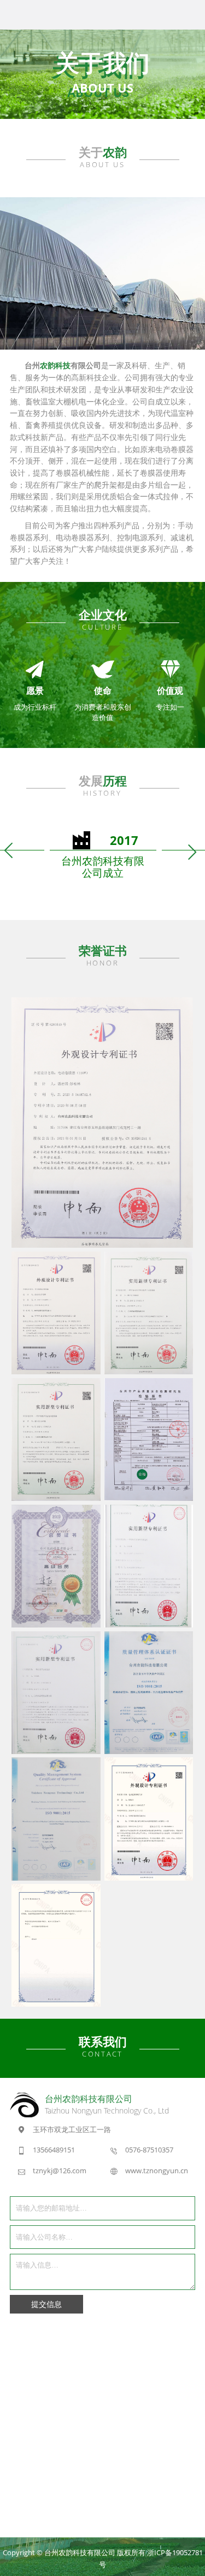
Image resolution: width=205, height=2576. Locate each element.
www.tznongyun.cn (157, 2171)
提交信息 (46, 2304)
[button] (10, 851)
